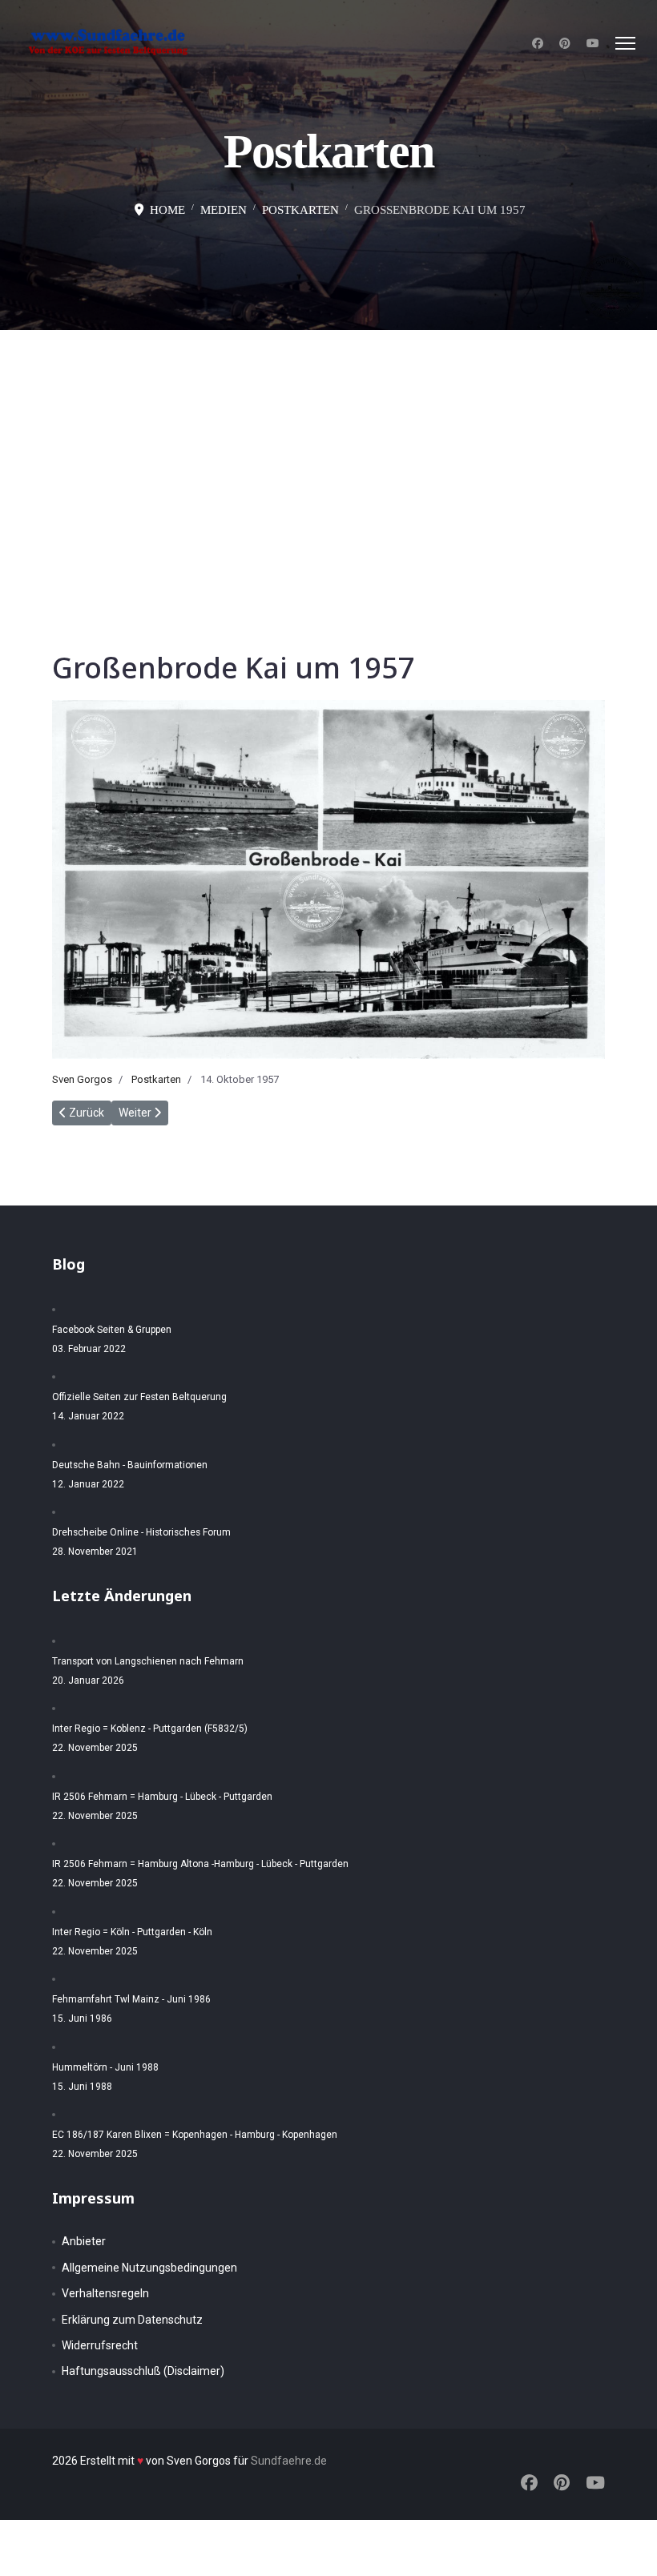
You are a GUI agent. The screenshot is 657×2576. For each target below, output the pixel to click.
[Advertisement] (328, 450)
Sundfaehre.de (289, 2461)
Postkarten (156, 1079)
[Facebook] (538, 43)
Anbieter (84, 2241)
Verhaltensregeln (105, 2293)
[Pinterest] (565, 43)
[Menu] (625, 43)
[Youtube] (593, 43)
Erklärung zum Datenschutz (132, 2320)
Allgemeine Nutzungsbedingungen (149, 2268)
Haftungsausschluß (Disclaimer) (143, 2371)
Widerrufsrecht (100, 2345)
